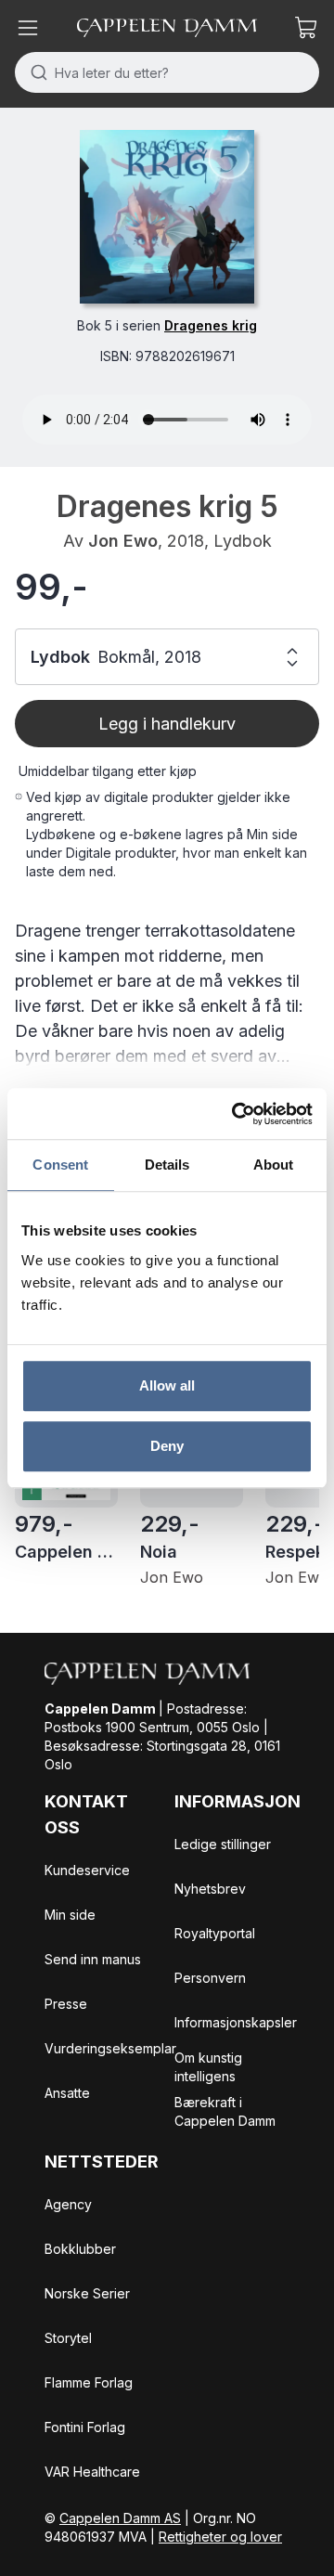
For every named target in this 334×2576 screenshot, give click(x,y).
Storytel (68, 2338)
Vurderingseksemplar (110, 2048)
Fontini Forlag (85, 2427)
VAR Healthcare (92, 2472)
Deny (167, 1446)
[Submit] (35, 72)
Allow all (167, 1385)
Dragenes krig (211, 325)
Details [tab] (167, 1165)
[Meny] (28, 28)
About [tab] (274, 1165)
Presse (66, 2004)
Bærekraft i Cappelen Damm (225, 2111)
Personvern (210, 1978)
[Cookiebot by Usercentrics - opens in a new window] (236, 1114)
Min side (70, 1915)
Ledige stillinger (223, 1844)
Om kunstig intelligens (208, 2067)
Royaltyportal (215, 1933)
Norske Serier (87, 2293)
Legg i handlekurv (167, 724)
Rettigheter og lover (220, 2537)
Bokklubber (80, 2249)
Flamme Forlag (89, 2382)
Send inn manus (93, 1959)
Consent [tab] (60, 1165)
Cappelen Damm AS (120, 2518)
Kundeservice (87, 1870)
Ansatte (67, 2093)
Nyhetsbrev (210, 1889)
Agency (68, 2204)
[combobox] (167, 72)
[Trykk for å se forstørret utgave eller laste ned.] (167, 217)
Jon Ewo (123, 541)
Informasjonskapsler (236, 2022)
